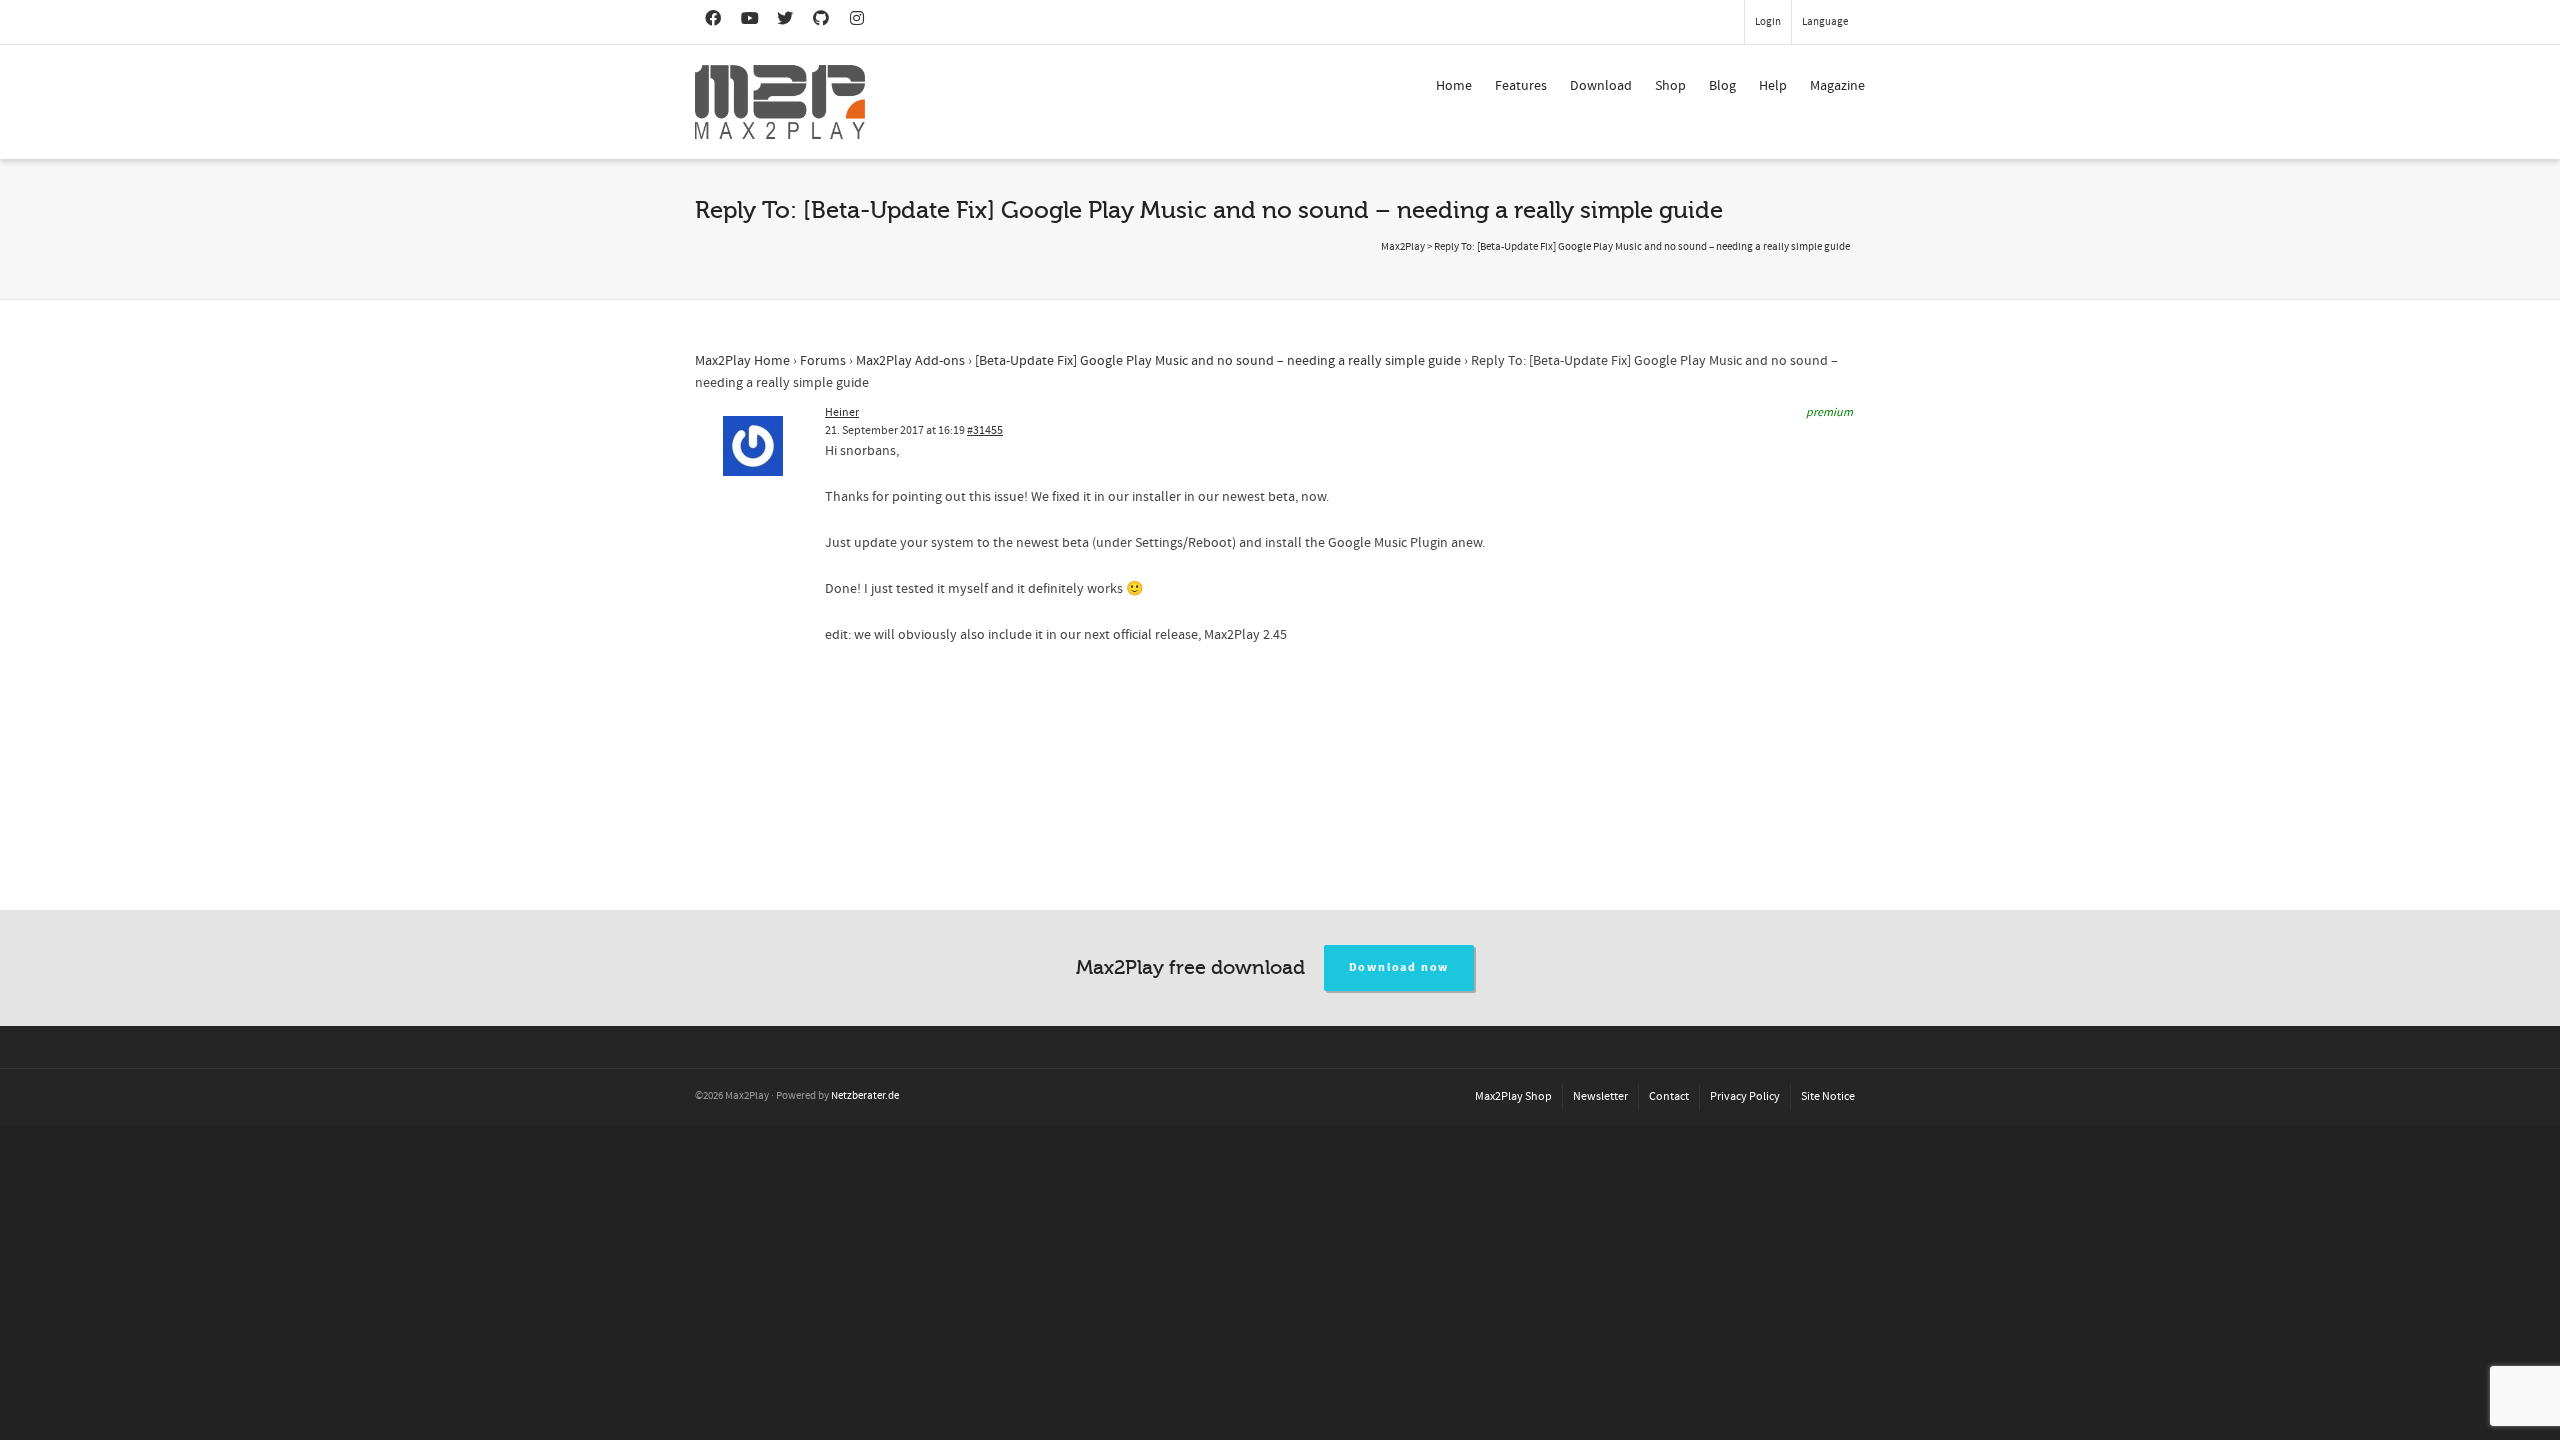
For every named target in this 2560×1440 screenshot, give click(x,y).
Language (1825, 22)
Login (1768, 22)
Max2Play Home (742, 361)
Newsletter (1600, 1096)
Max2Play (1403, 247)
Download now (1399, 967)
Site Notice (1828, 1096)
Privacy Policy (1745, 1096)
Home (1454, 86)
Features (1521, 86)
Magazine (1837, 86)
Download (1601, 86)
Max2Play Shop (1513, 1096)
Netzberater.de (865, 1096)
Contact (1669, 1096)
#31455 (985, 430)
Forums (823, 361)
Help (1773, 86)
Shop (1670, 86)
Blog (1722, 86)
